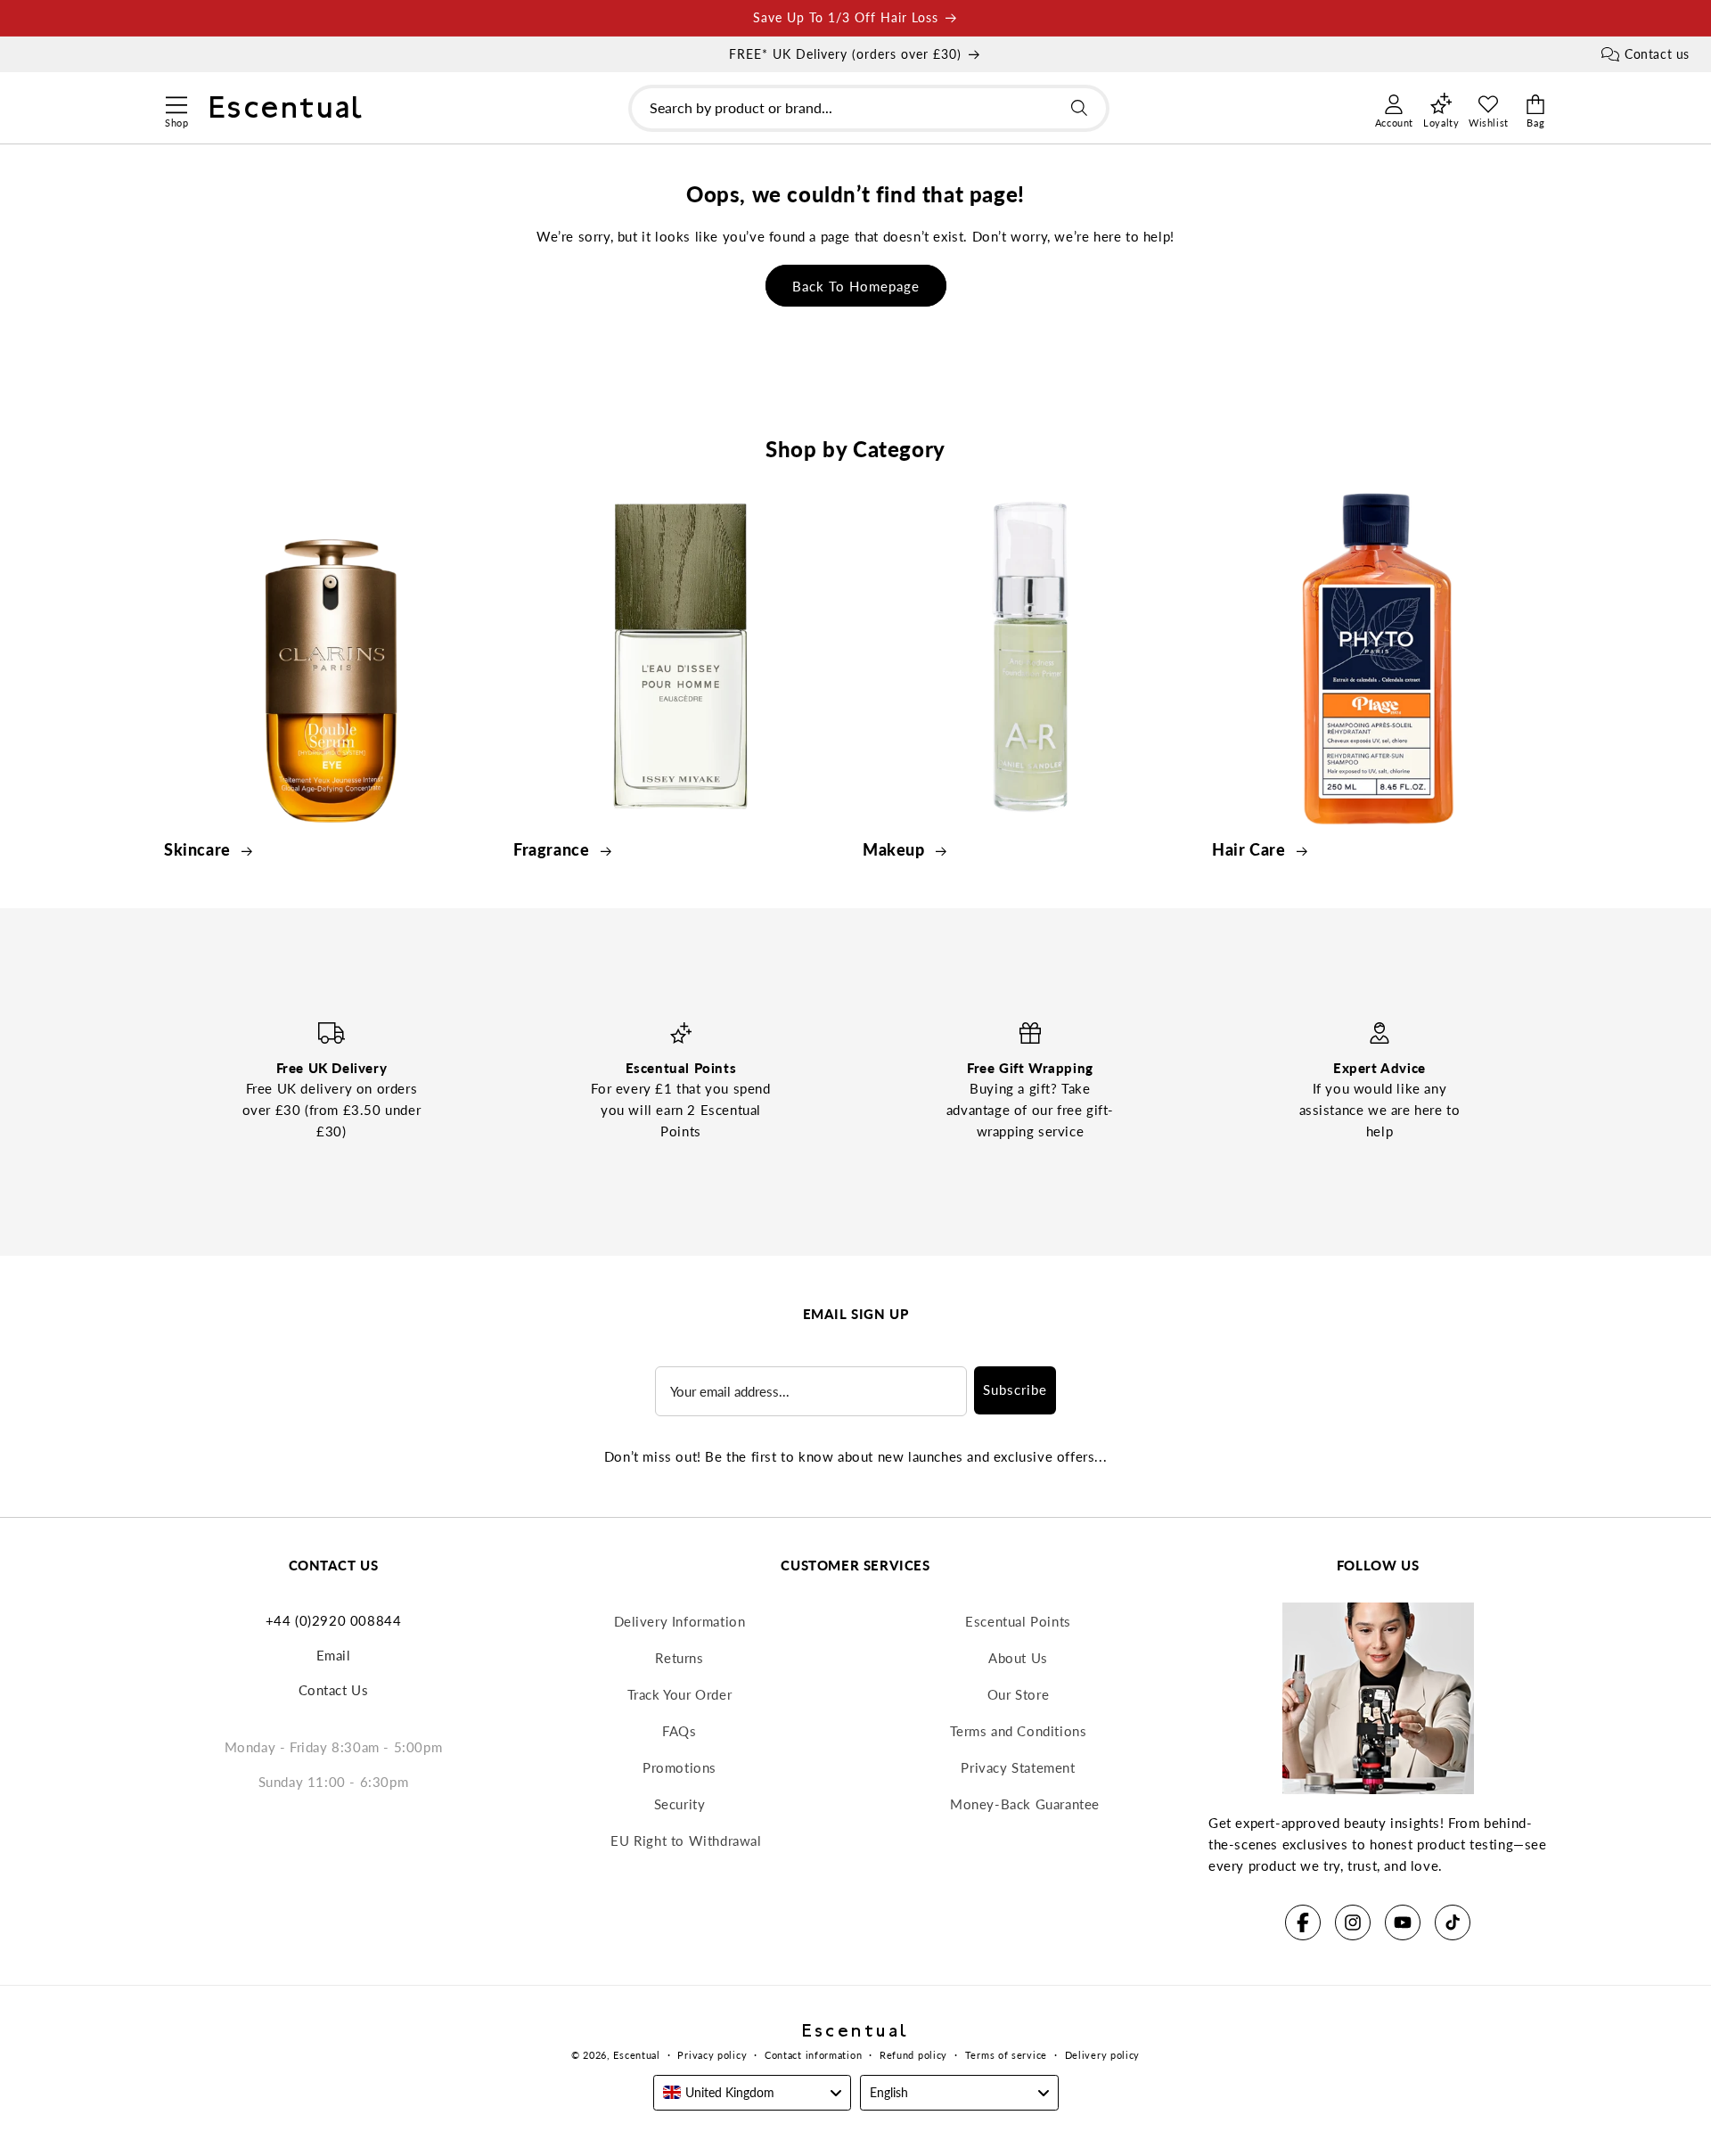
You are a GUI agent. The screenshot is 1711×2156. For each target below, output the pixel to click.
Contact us (1657, 54)
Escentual (636, 2055)
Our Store (1018, 1694)
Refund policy (913, 2055)
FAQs (679, 1731)
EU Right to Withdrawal (686, 1840)
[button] (176, 102)
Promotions (679, 1767)
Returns (679, 1658)
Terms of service (1006, 2055)
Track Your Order (680, 1694)
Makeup (896, 849)
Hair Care (1251, 849)
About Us (1018, 1658)
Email (334, 1655)
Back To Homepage (856, 286)
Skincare (199, 849)
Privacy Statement (1018, 1767)
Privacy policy (712, 2055)
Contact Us (334, 1690)
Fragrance (553, 849)
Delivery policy (1103, 2055)
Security (680, 1804)
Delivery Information (680, 1621)
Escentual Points (1018, 1621)
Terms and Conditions (1019, 1731)
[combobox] (869, 108)
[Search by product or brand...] (1079, 108)
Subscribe (1015, 1390)
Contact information (813, 2055)
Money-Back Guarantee (1025, 1804)
